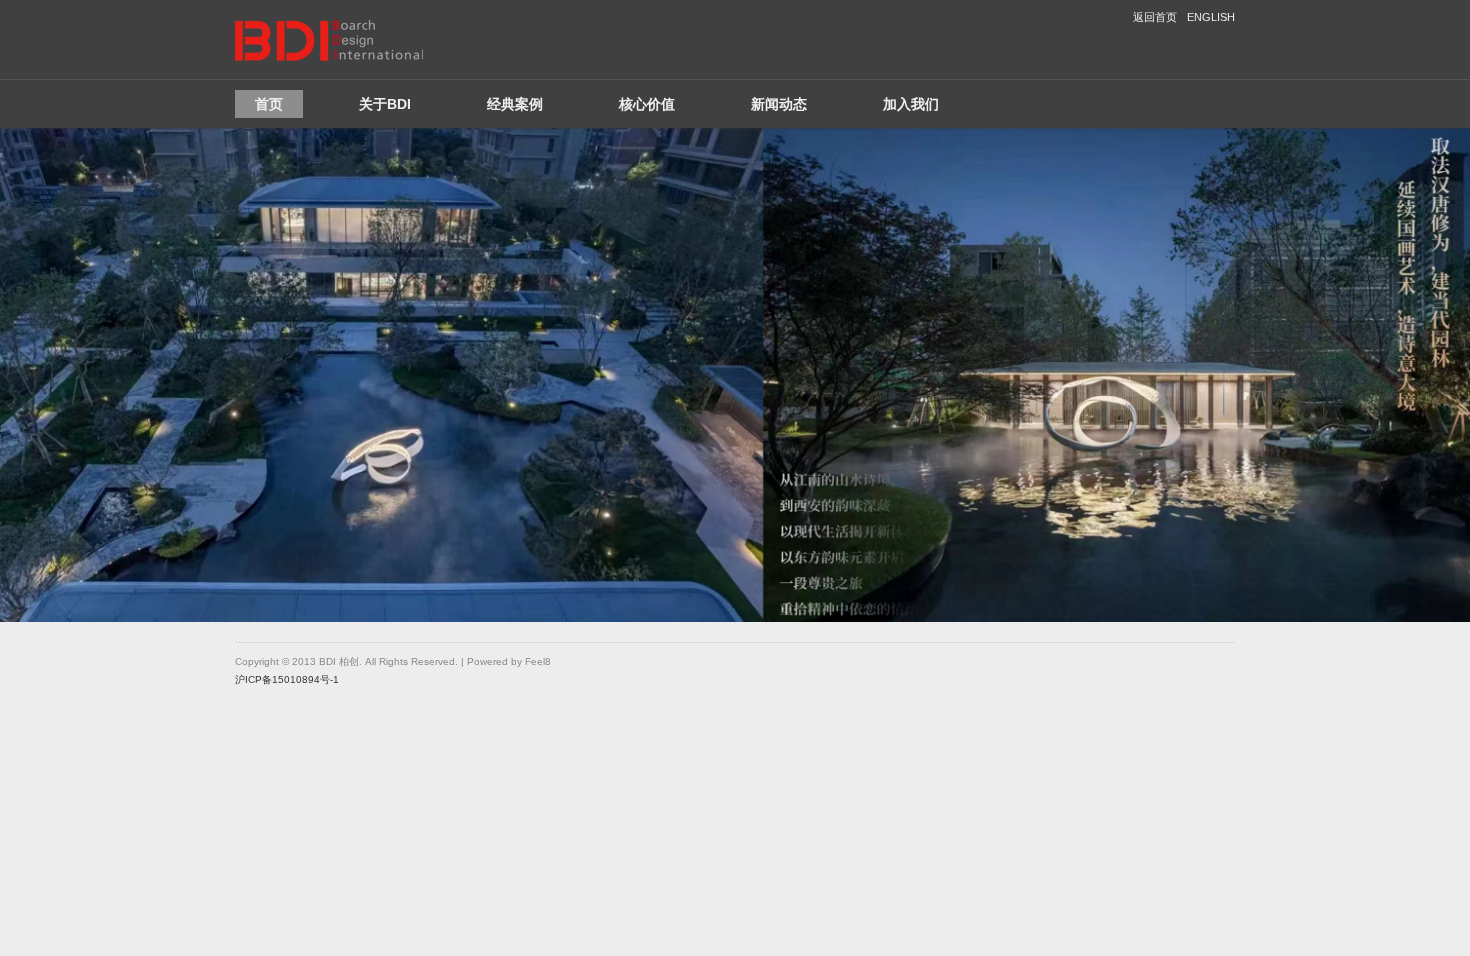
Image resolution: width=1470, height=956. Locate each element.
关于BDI (385, 104)
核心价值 (647, 104)
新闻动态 (779, 104)
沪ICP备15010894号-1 (287, 679)
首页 (269, 104)
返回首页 (1155, 17)
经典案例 (515, 104)
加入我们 (911, 104)
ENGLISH (1211, 17)
